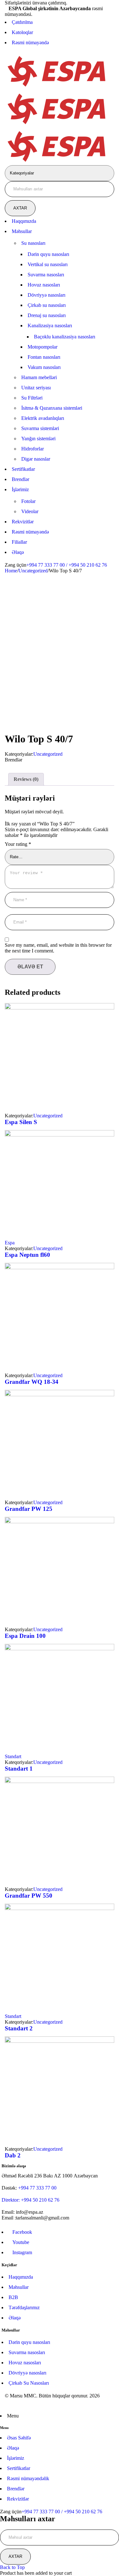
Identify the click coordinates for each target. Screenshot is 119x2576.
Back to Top (12, 2567)
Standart (13, 1756)
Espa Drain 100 (25, 1636)
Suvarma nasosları (27, 2352)
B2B (13, 2297)
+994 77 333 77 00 (37, 2188)
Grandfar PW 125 (29, 1509)
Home (11, 571)
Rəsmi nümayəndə (30, 42)
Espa (10, 1243)
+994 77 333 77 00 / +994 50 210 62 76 (67, 565)
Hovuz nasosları (25, 2363)
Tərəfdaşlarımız (24, 2307)
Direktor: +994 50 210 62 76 (30, 2200)
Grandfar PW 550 (29, 1896)
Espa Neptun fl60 (27, 1255)
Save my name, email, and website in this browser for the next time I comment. (58, 948)
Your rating (18, 844)
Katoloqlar (22, 32)
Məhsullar (19, 2287)
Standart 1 (19, 1769)
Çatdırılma (22, 22)
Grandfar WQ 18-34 (32, 1382)
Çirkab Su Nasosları (29, 2383)
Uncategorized (33, 571)
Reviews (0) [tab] (26, 779)
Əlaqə (15, 2318)
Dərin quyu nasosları (29, 2342)
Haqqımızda (21, 2277)
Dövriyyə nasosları (27, 2373)
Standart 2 (19, 2028)
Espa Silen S (21, 1122)
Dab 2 (13, 2155)
